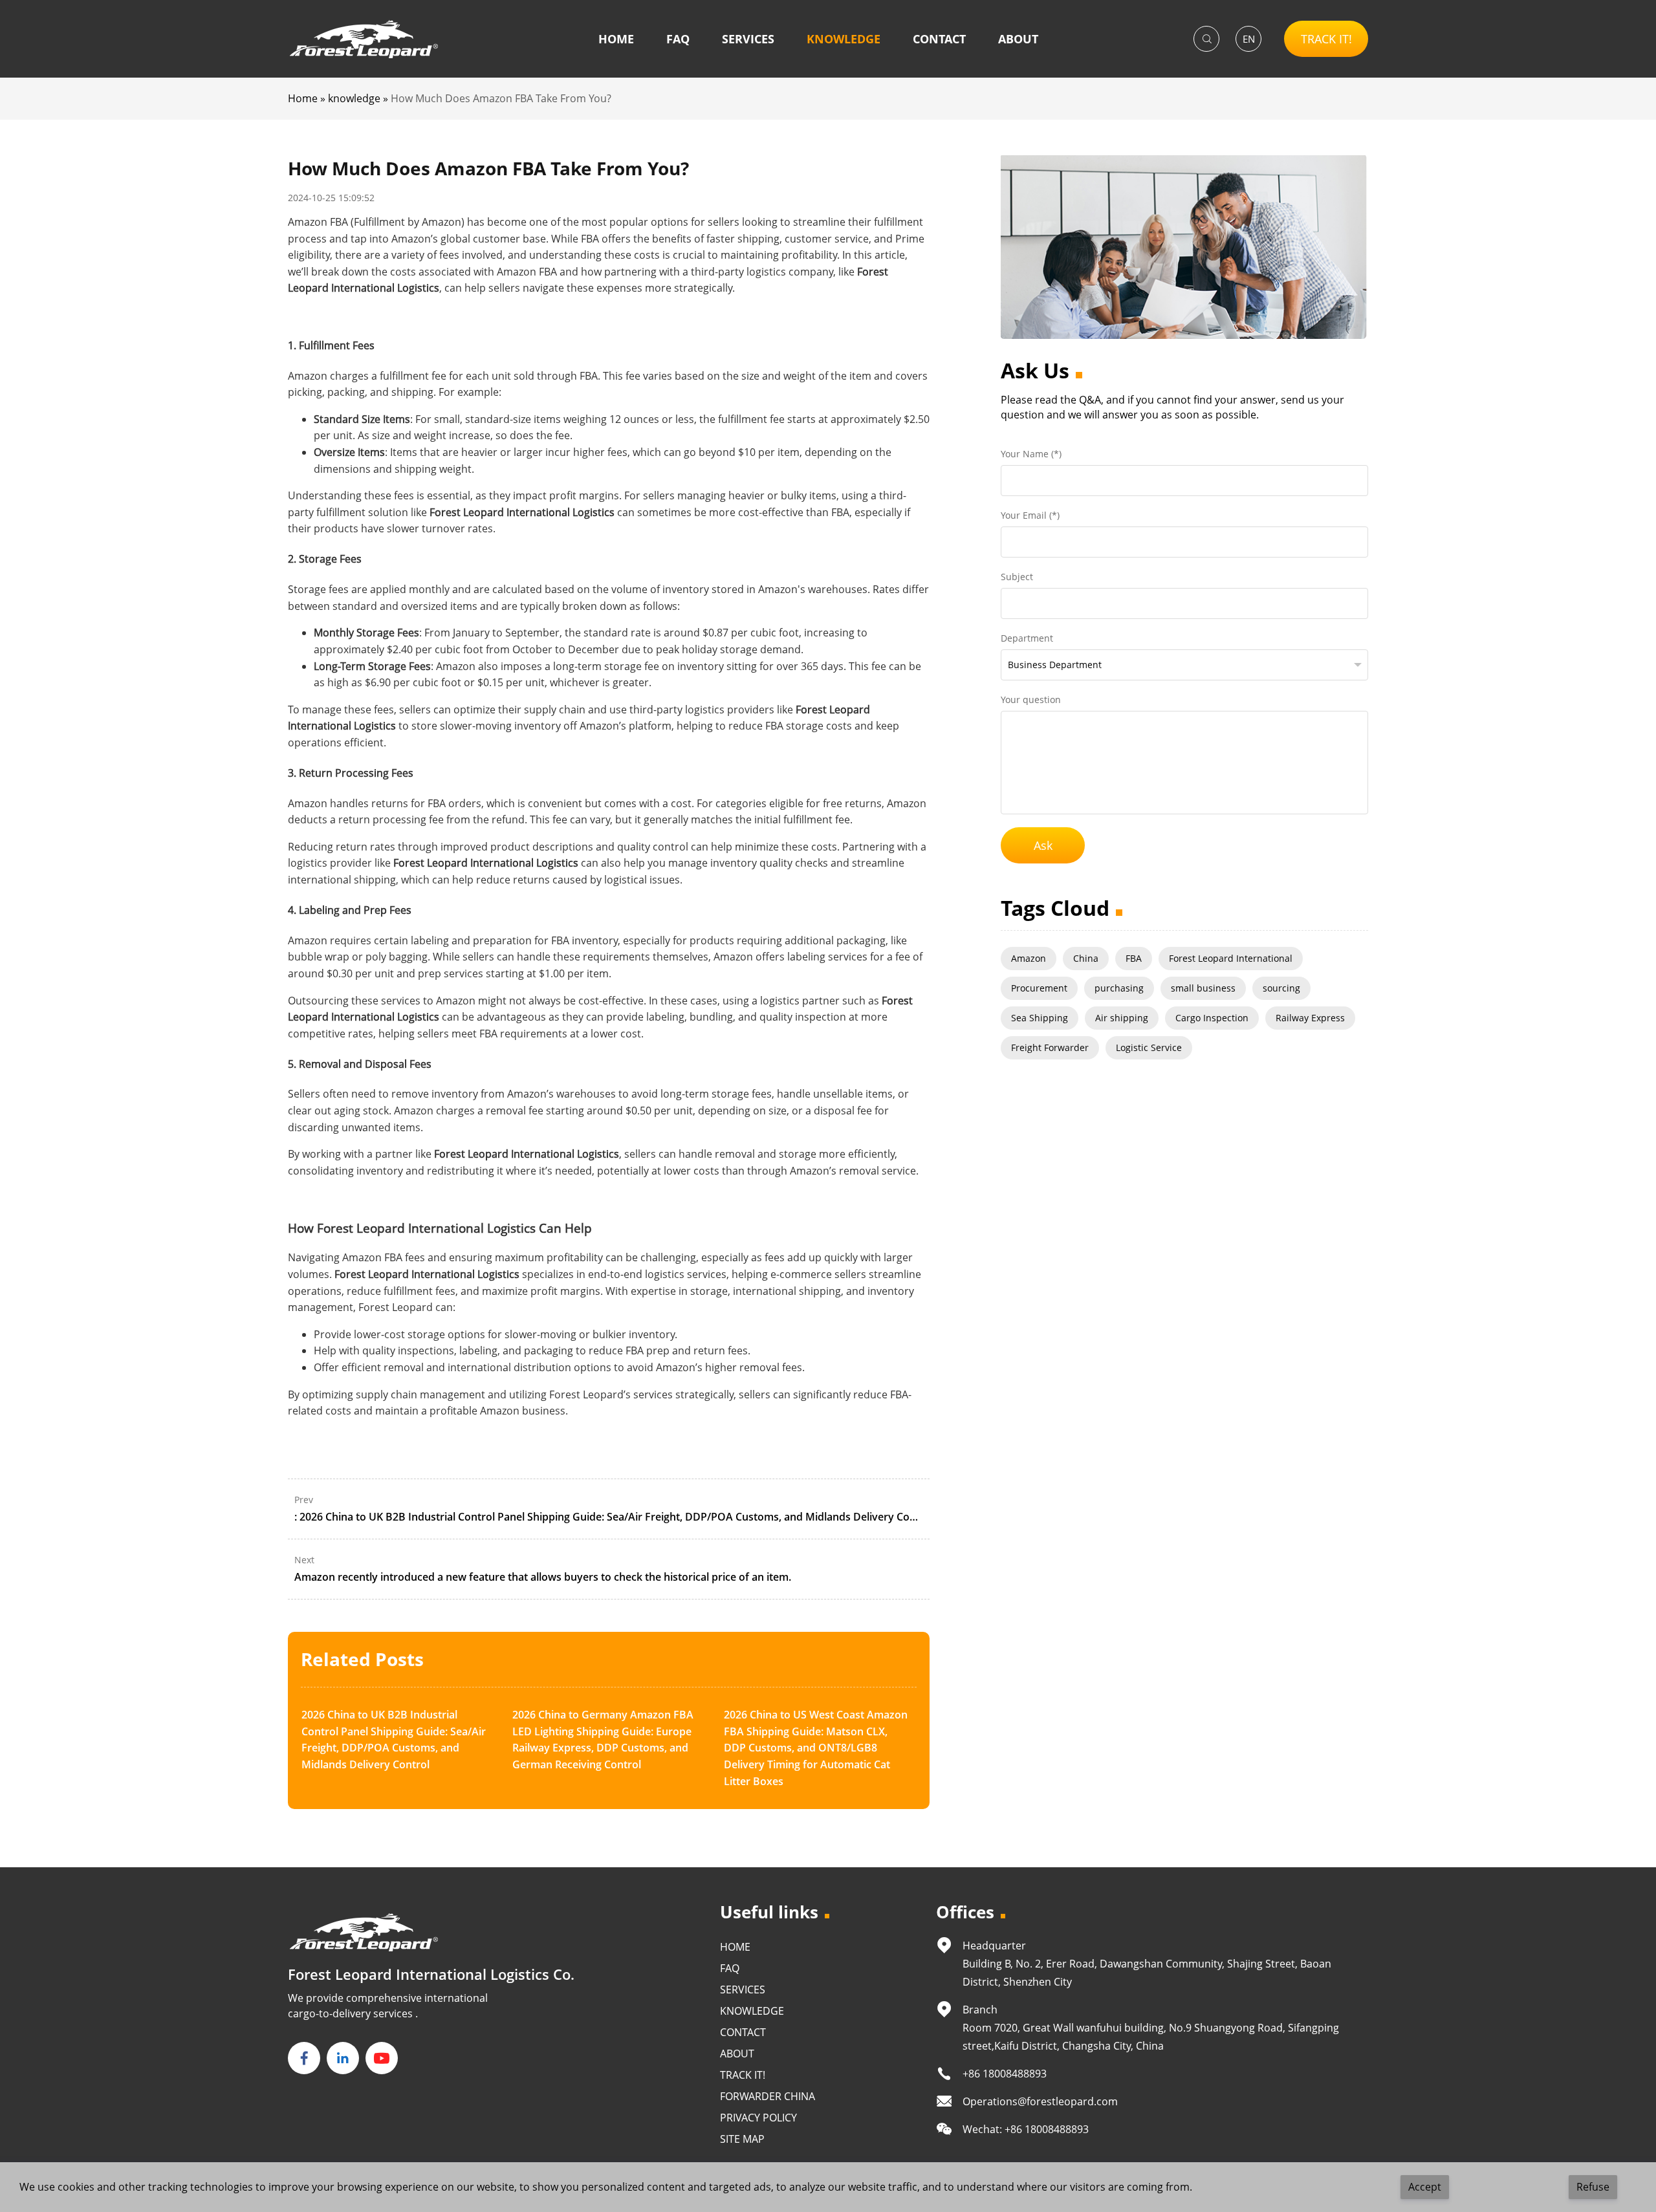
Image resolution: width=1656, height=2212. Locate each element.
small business (1203, 988)
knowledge (354, 98)
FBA (1134, 958)
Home (303, 98)
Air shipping (1122, 1018)
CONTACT (939, 39)
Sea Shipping (1040, 1018)
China (1086, 958)
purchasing (1119, 988)
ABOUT (1018, 39)
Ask (1043, 845)
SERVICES (748, 39)
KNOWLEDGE (844, 39)
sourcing (1281, 988)
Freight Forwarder (1050, 1047)
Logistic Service (1149, 1047)
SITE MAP (742, 2139)
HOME (616, 39)
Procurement (1039, 988)
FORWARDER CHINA (768, 2096)
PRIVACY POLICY (758, 2118)
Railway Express (1310, 1018)
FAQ (678, 39)
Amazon (1029, 958)
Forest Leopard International (1231, 958)
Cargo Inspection (1212, 1018)
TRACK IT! (1326, 39)
